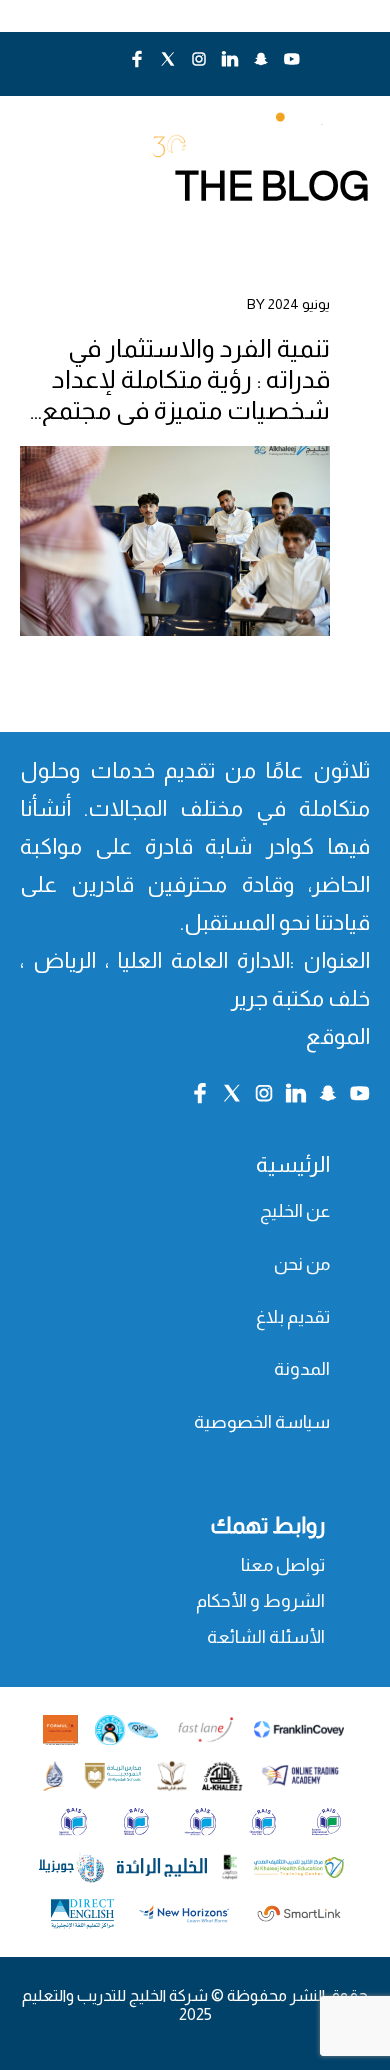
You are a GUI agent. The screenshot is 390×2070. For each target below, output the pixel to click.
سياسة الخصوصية (262, 1422)
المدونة (302, 1369)
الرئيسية (293, 1164)
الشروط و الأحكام (260, 1601)
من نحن (302, 1264)
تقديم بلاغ (293, 1317)
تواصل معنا (283, 1565)
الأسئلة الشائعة (266, 1637)
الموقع (338, 1036)
